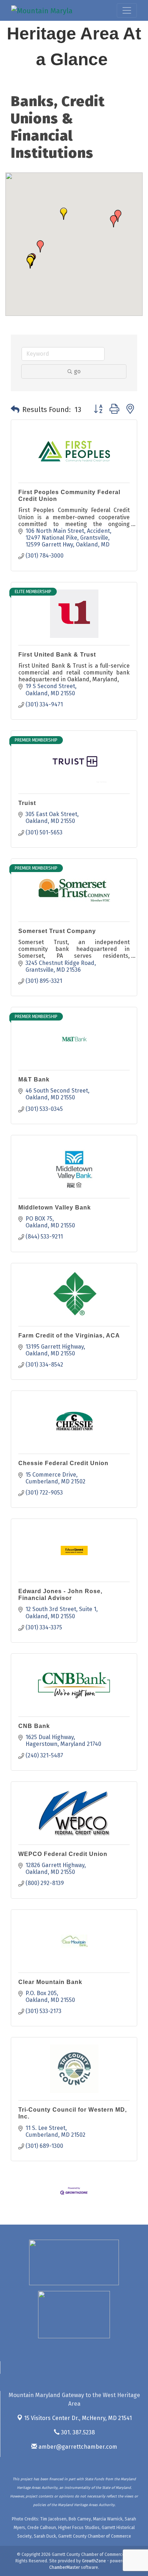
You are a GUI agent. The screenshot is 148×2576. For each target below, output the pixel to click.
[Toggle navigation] (127, 10)
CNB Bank (34, 1726)
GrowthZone (94, 2561)
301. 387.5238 (77, 2432)
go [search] (77, 371)
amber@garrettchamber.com (77, 2447)
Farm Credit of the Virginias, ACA (69, 1336)
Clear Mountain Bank (50, 1982)
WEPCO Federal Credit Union (63, 1854)
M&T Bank (34, 1079)
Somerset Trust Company (57, 931)
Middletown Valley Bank (55, 1207)
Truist (27, 803)
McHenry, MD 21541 (78, 2418)
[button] (114, 221)
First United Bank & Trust (57, 655)
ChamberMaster (64, 2567)
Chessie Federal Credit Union (63, 1463)
